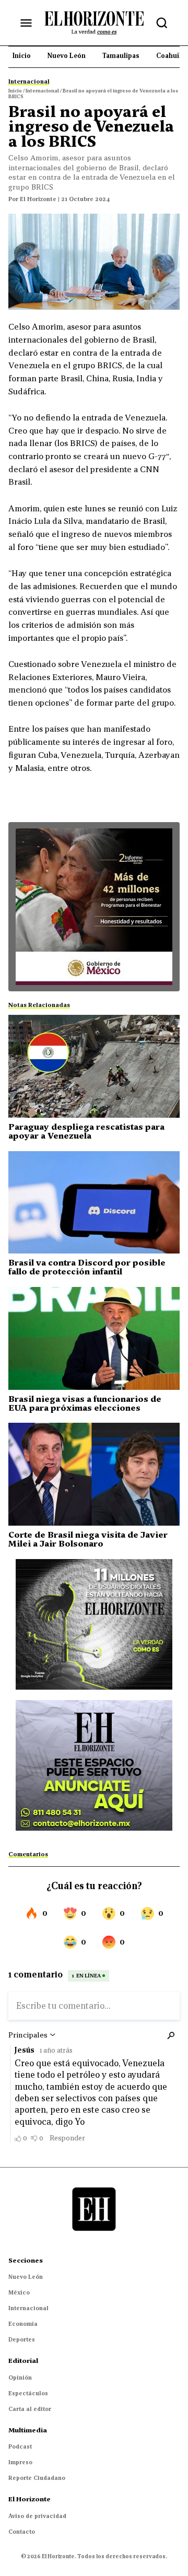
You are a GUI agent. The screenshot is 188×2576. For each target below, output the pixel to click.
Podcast (20, 2446)
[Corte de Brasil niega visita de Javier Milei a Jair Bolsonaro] (94, 1474)
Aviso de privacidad (37, 2516)
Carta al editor (30, 2409)
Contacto (22, 2532)
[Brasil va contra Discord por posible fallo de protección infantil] (94, 1203)
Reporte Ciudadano (37, 2478)
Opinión (20, 2378)
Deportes (22, 2339)
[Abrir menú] (26, 23)
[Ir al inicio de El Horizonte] (94, 22)
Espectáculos (28, 2393)
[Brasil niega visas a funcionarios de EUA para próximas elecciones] (94, 1338)
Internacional (28, 2308)
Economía (23, 2324)
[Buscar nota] (162, 23)
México (19, 2292)
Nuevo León (26, 2277)
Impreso (20, 2462)
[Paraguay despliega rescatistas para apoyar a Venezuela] (94, 1066)
